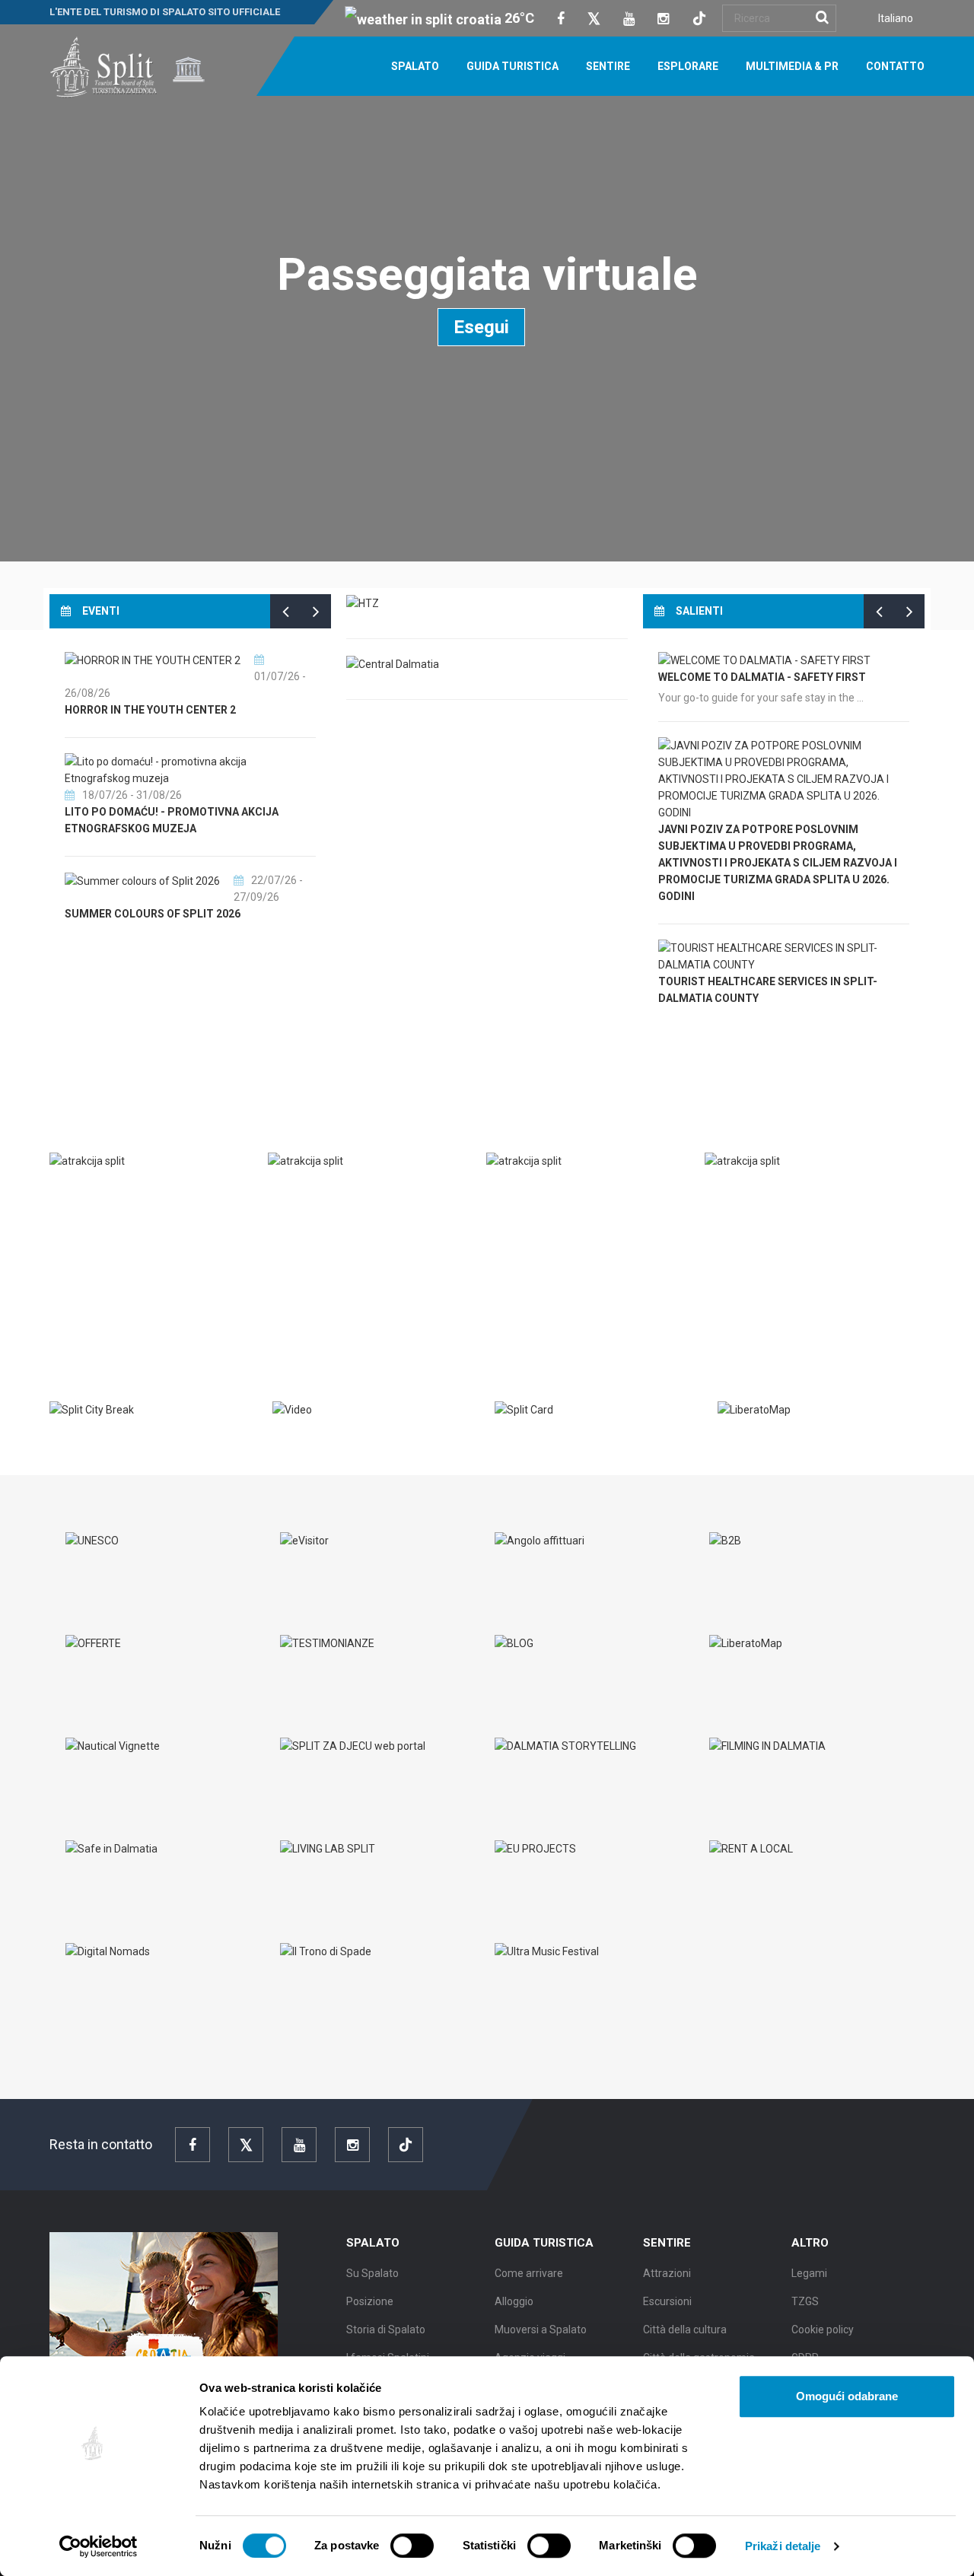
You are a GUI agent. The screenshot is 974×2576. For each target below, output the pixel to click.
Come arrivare (529, 2273)
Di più (76, 1296)
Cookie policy (823, 2330)
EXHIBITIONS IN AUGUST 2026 (142, 812)
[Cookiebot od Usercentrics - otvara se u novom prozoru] (99, 2546)
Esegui (481, 327)
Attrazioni (667, 2273)
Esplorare (688, 66)
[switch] (412, 2546)
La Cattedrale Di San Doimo (362, 1193)
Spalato (415, 66)
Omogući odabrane (847, 2396)
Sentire (608, 66)
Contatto (895, 66)
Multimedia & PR (792, 66)
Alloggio (514, 2301)
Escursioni (667, 2301)
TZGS (805, 2301)
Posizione (370, 2301)
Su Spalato (372, 2273)
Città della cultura (685, 2330)
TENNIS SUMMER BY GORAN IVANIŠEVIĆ (167, 898)
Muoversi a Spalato (541, 2330)
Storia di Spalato (386, 2330)
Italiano (896, 18)
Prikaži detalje (783, 2546)
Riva (76, 1193)
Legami (809, 2273)
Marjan (524, 1193)
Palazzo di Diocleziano (788, 1193)
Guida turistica (512, 66)
